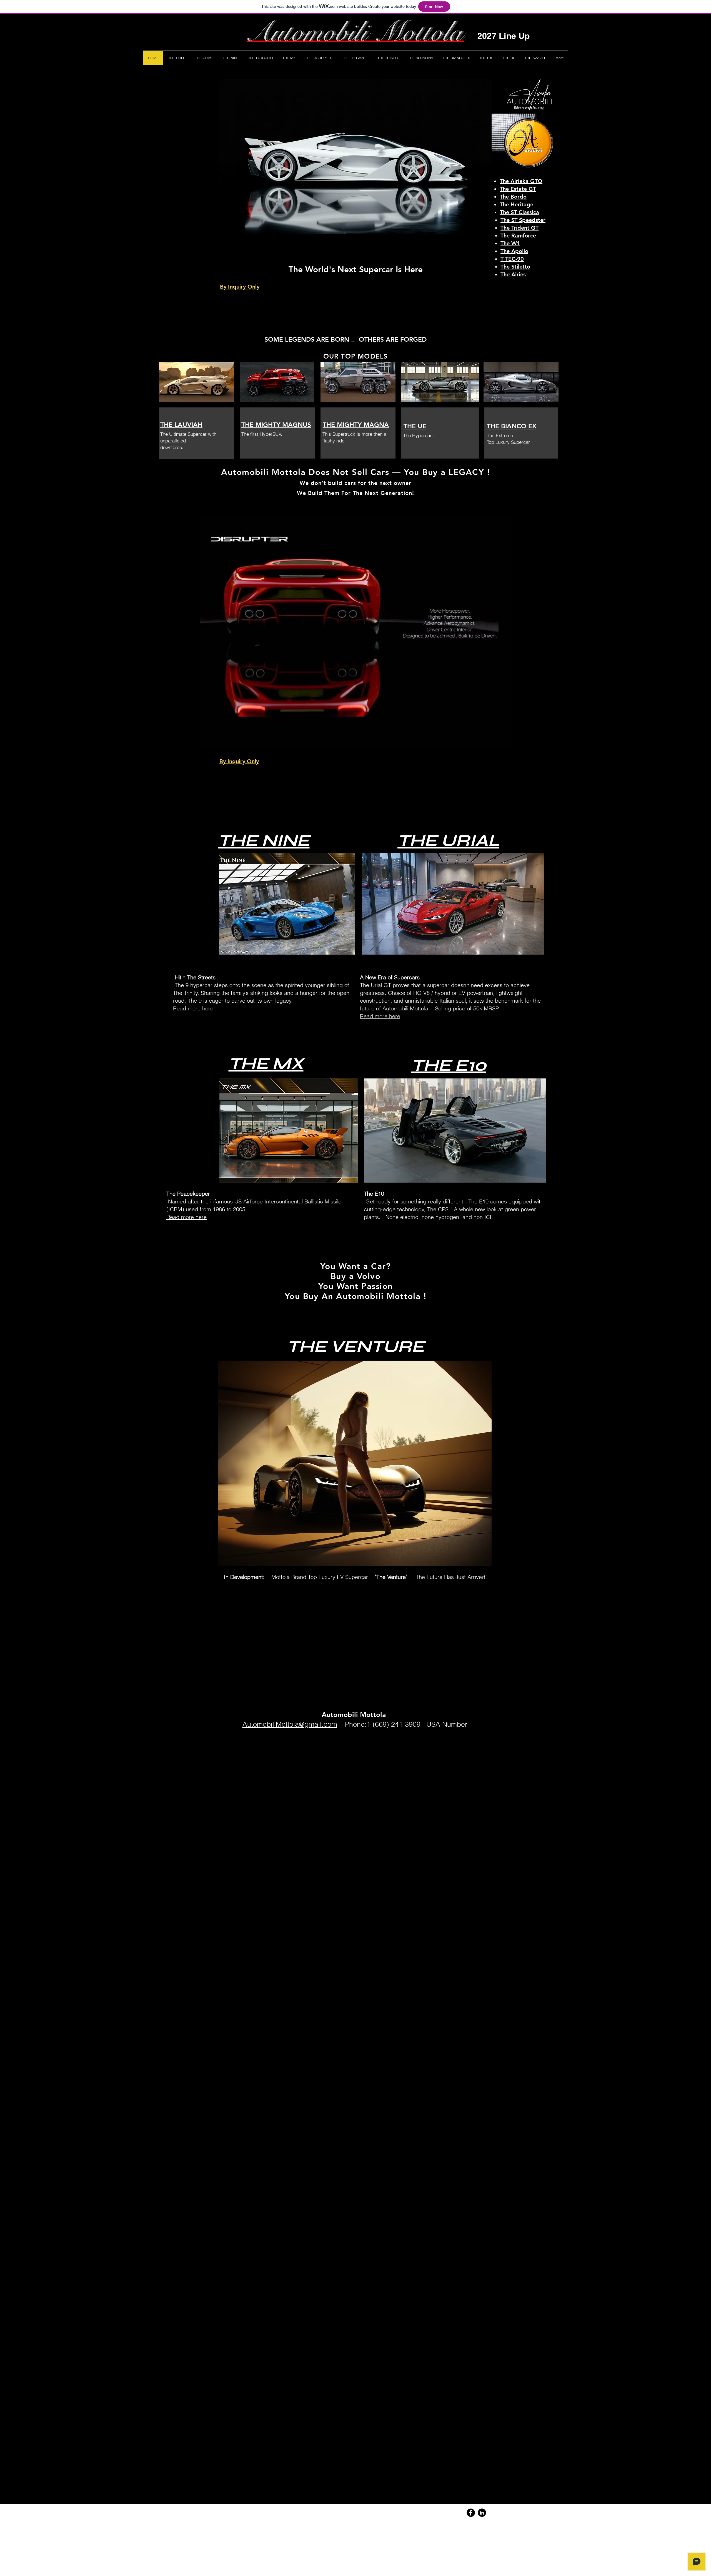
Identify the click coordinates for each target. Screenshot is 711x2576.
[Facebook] (471, 2513)
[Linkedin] (482, 2513)
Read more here (380, 1016)
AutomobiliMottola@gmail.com (290, 1724)
